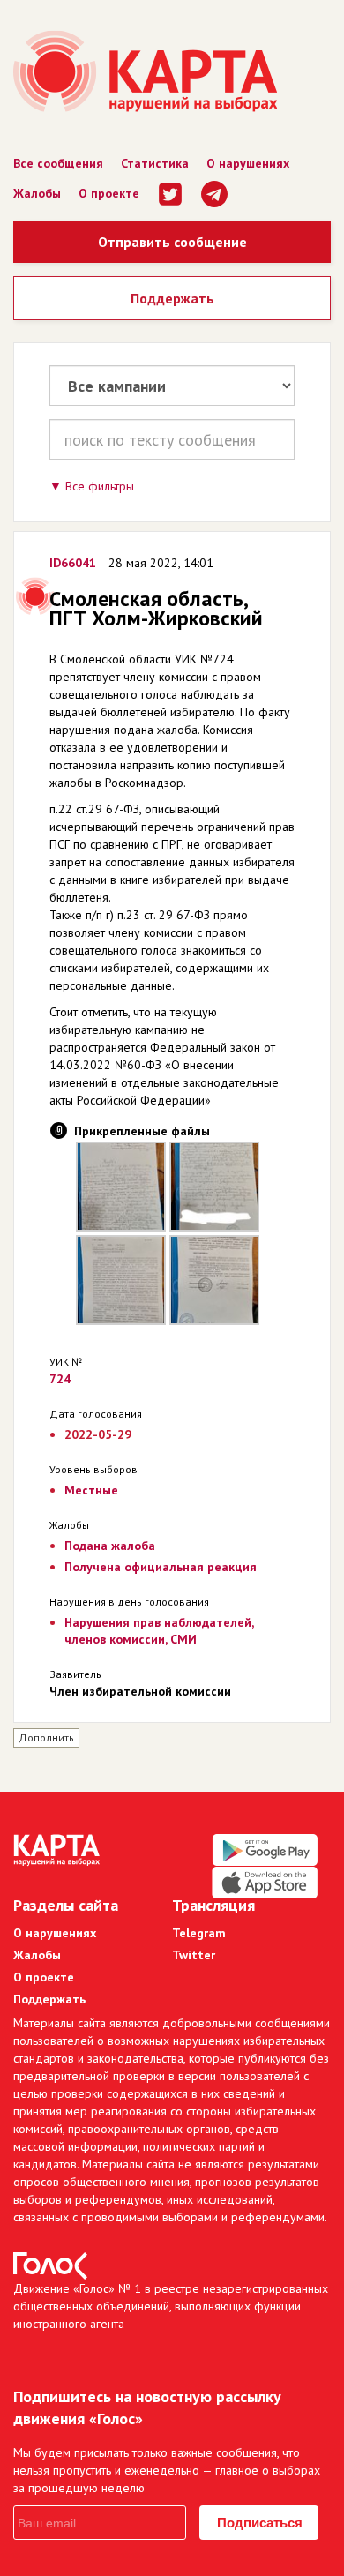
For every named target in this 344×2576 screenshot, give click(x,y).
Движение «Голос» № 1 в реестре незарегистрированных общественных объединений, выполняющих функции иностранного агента (171, 2306)
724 (60, 1379)
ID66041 (73, 563)
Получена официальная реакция (161, 1567)
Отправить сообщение (172, 242)
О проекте (109, 193)
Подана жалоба (110, 1546)
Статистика (155, 163)
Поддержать (172, 298)
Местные (91, 1490)
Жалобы (37, 193)
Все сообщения (58, 163)
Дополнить (46, 1737)
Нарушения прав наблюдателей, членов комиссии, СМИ (159, 1631)
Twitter (194, 1955)
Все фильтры (100, 486)
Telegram (199, 1933)
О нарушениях (248, 163)
